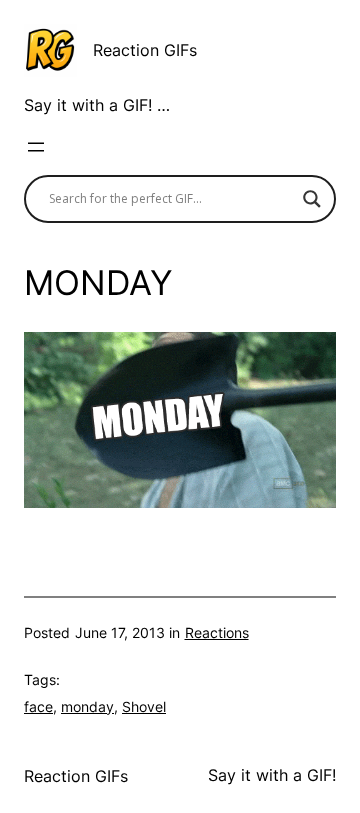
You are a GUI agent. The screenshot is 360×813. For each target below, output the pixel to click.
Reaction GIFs (145, 50)
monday (87, 706)
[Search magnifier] (312, 199)
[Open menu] (36, 147)
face (38, 706)
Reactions (217, 632)
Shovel (144, 706)
